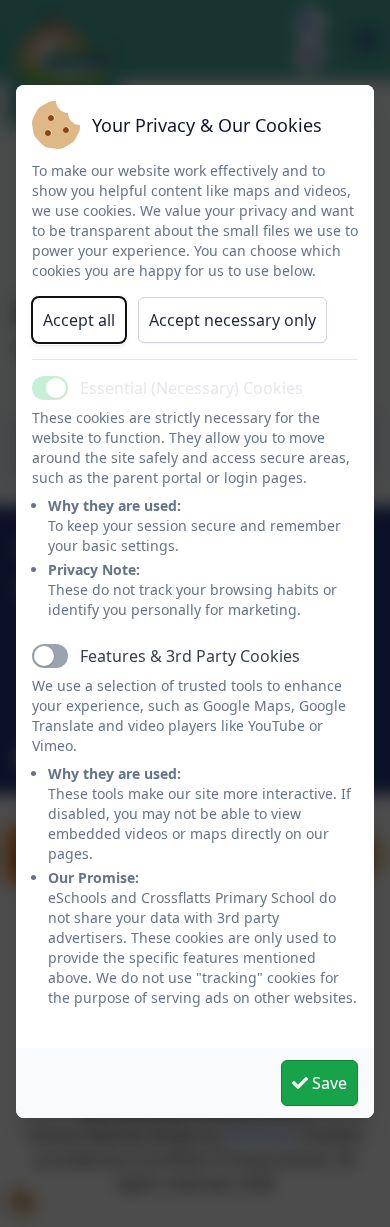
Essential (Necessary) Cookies (191, 388)
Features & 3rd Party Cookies (190, 656)
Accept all (79, 320)
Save (327, 1083)
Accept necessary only (232, 320)
